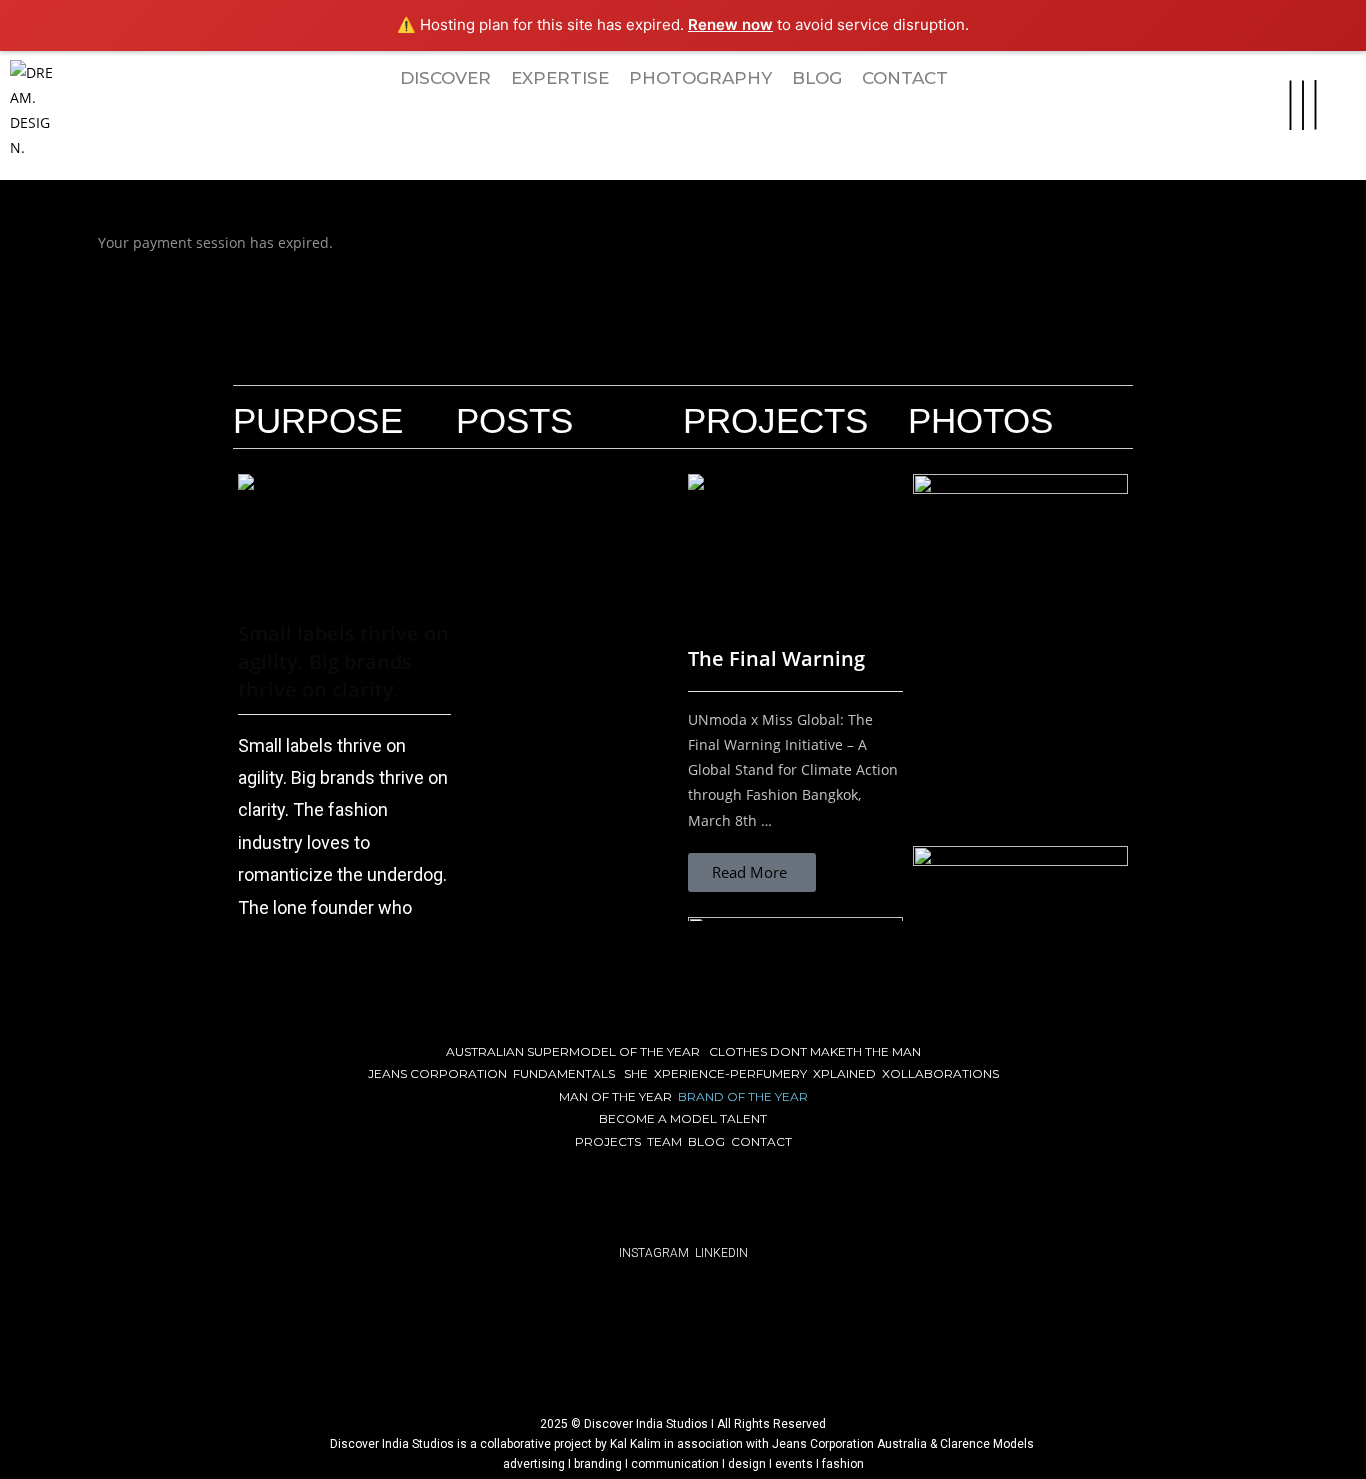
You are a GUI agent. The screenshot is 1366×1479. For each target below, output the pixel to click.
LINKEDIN (721, 1253)
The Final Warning (776, 658)
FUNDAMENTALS (564, 1073)
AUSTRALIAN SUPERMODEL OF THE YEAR (573, 1051)
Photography (700, 78)
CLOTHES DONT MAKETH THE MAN (815, 1051)
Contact (905, 78)
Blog (817, 78)
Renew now (730, 24)
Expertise (560, 78)
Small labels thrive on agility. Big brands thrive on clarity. (343, 661)
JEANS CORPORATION (437, 1073)
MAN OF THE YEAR (615, 1096)
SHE (636, 1073)
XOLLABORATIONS (940, 1073)
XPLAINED (844, 1073)
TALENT (743, 1118)
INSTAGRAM (654, 1253)
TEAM (664, 1141)
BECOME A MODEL (659, 1118)
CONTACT (761, 1141)
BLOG (706, 1141)
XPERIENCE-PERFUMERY (730, 1073)
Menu (1290, 70)
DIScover (445, 78)
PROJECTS (608, 1141)
